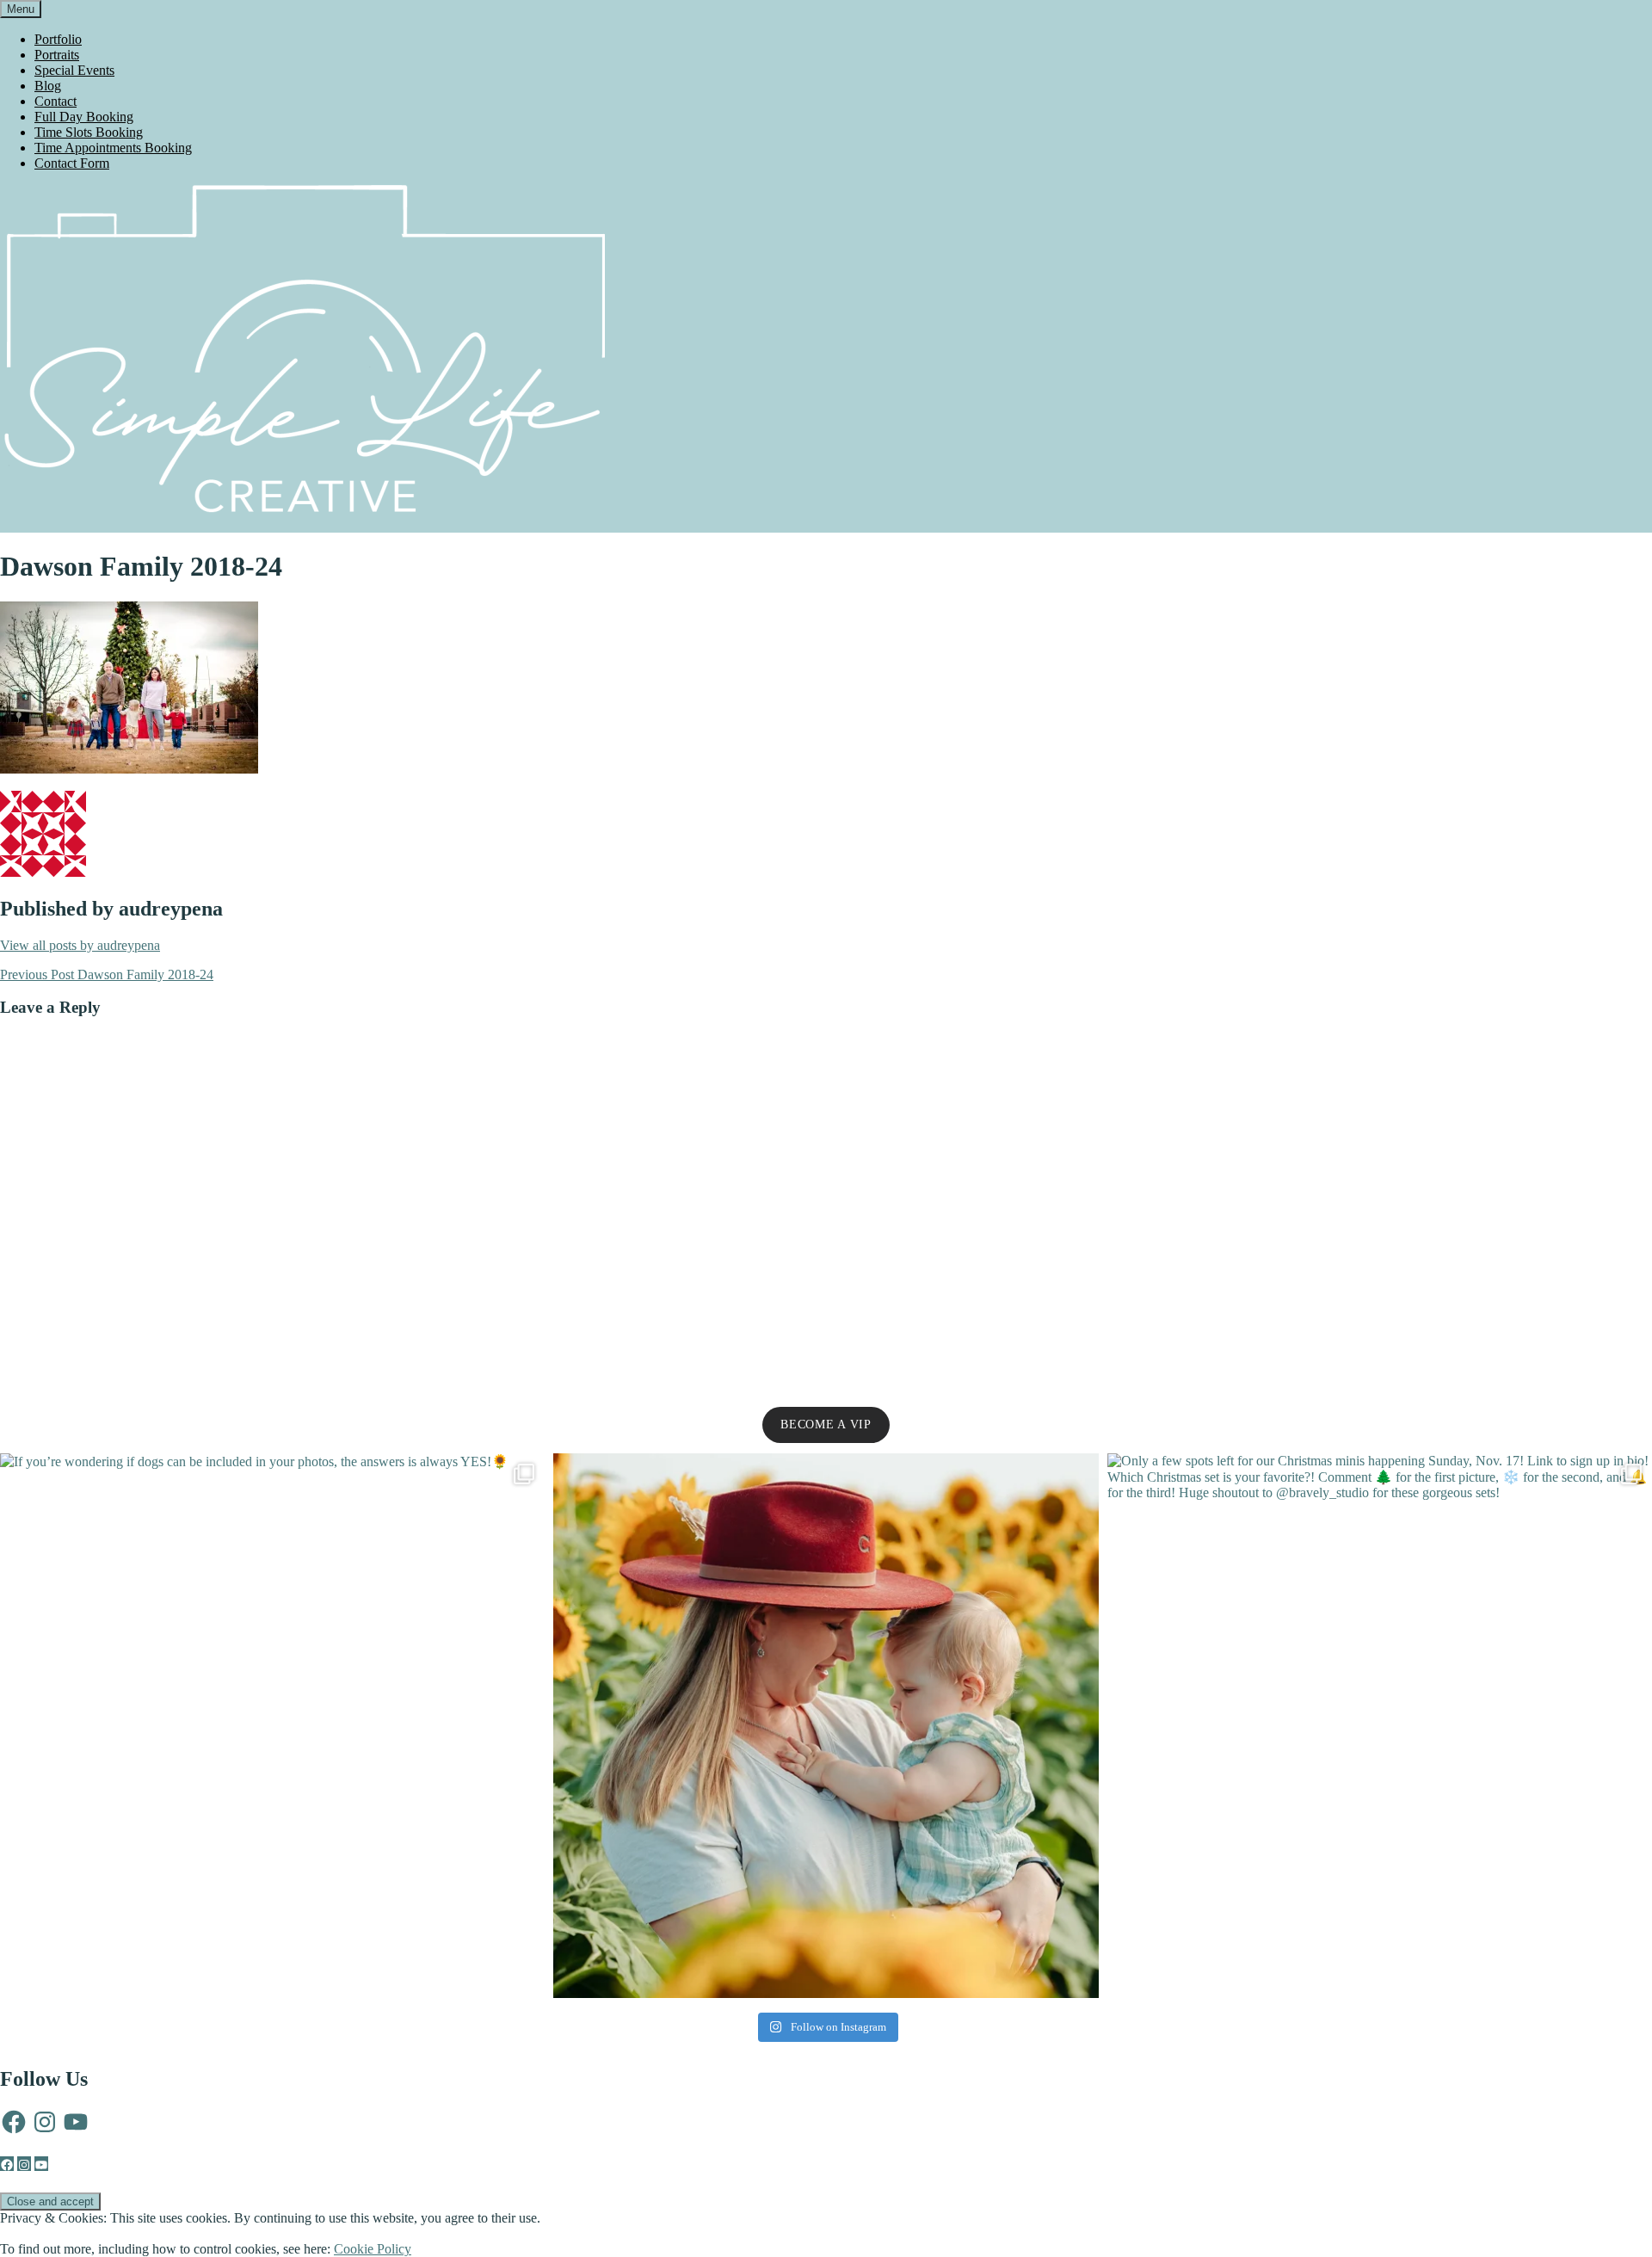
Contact (55, 101)
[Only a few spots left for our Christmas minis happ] (1380, 1726)
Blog (48, 86)
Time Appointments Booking (113, 148)
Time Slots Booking (89, 132)
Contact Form (72, 163)
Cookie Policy (373, 2249)
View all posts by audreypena (80, 945)
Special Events (74, 70)
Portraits (57, 55)
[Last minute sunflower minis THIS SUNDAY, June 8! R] (826, 1726)
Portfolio (58, 39)
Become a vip (826, 1424)
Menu (21, 9)
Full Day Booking (84, 117)
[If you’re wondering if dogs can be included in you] (272, 1726)
